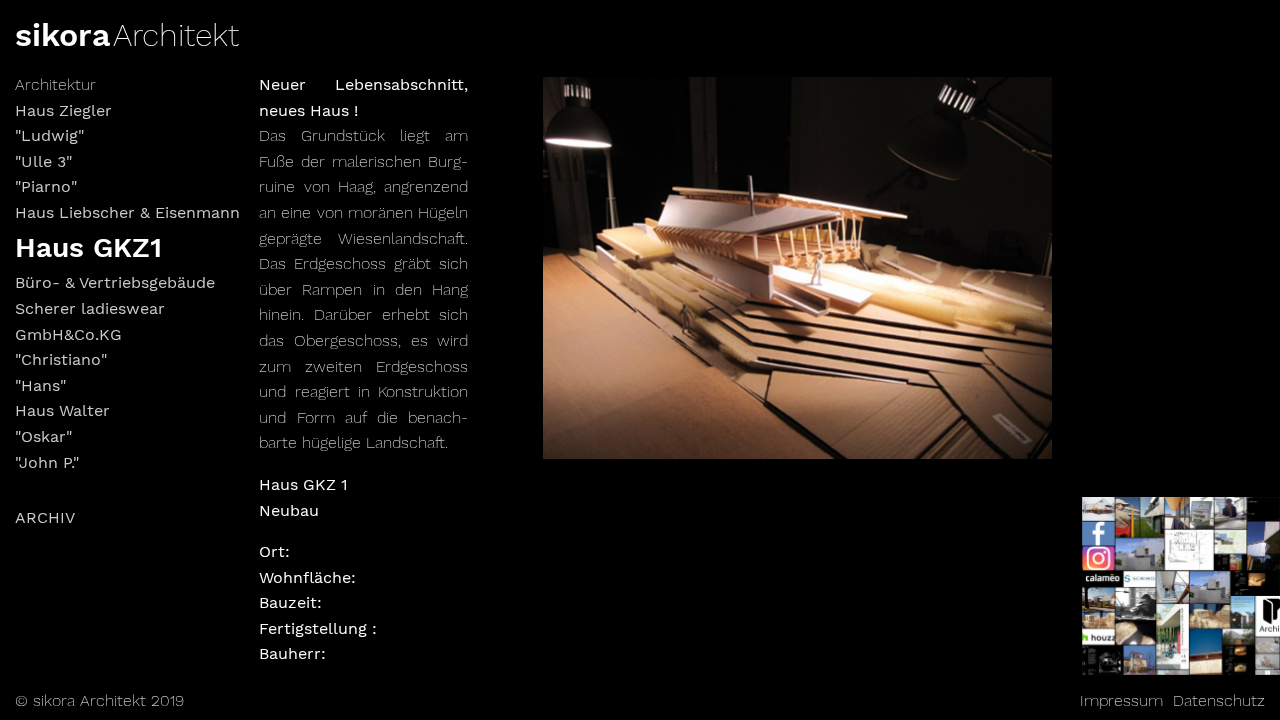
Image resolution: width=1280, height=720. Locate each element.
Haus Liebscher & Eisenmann (127, 212)
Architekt (176, 35)
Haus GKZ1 (88, 247)
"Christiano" (61, 359)
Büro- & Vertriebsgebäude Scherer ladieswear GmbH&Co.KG (115, 308)
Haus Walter (62, 410)
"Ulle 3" (43, 161)
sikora (62, 35)
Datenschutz (1219, 700)
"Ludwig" (49, 135)
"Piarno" (46, 186)
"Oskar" (43, 436)
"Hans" (40, 385)
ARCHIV (45, 517)
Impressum (1121, 700)
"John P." (47, 462)
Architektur (55, 84)
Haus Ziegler (63, 110)
